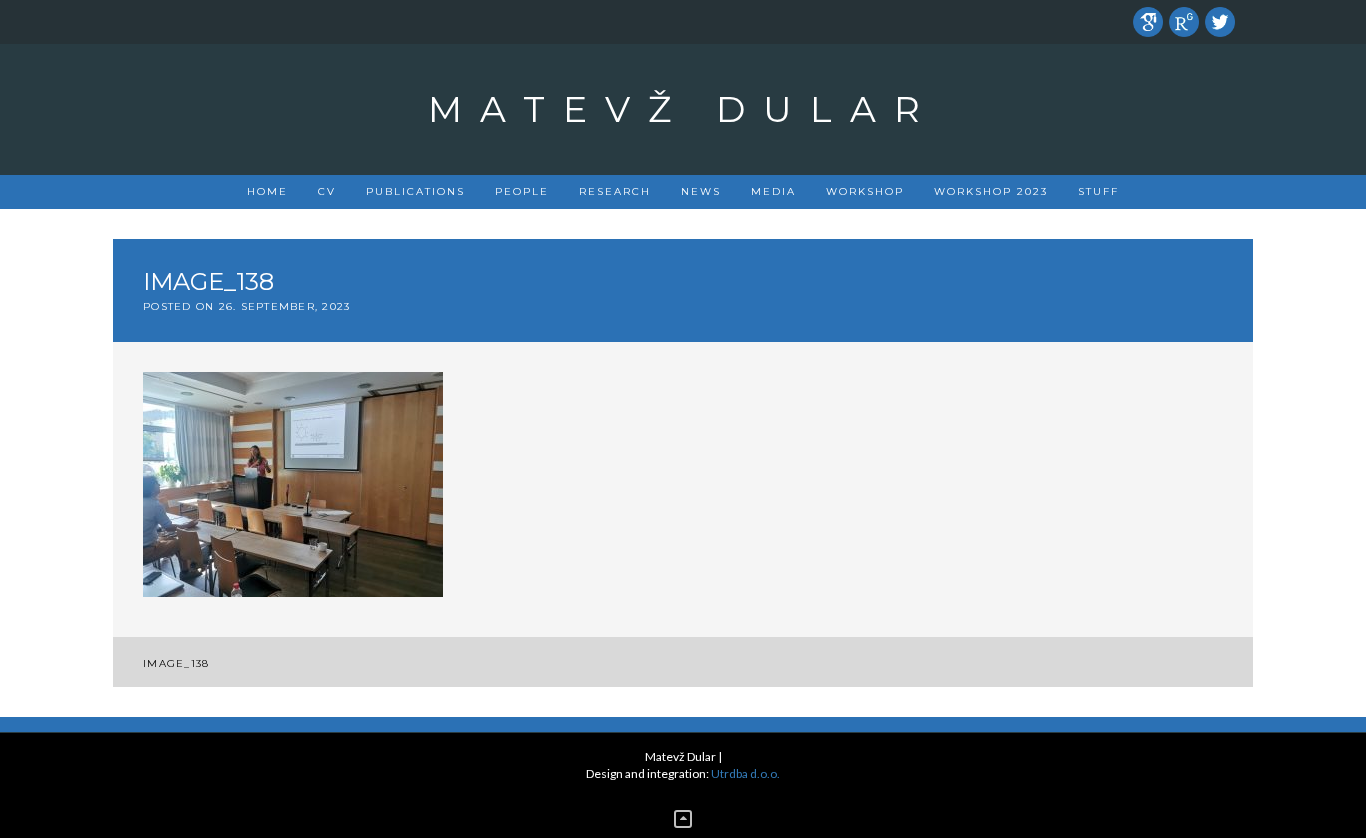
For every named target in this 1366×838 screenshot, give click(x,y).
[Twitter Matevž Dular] (1220, 20)
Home (267, 191)
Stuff (1098, 191)
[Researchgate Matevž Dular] (1184, 20)
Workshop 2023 (991, 191)
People (522, 191)
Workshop (865, 191)
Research (615, 191)
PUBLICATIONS (415, 191)
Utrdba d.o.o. (745, 773)
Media (773, 191)
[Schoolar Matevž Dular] (1148, 20)
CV (327, 191)
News (701, 191)
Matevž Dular (683, 109)
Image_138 (176, 663)
